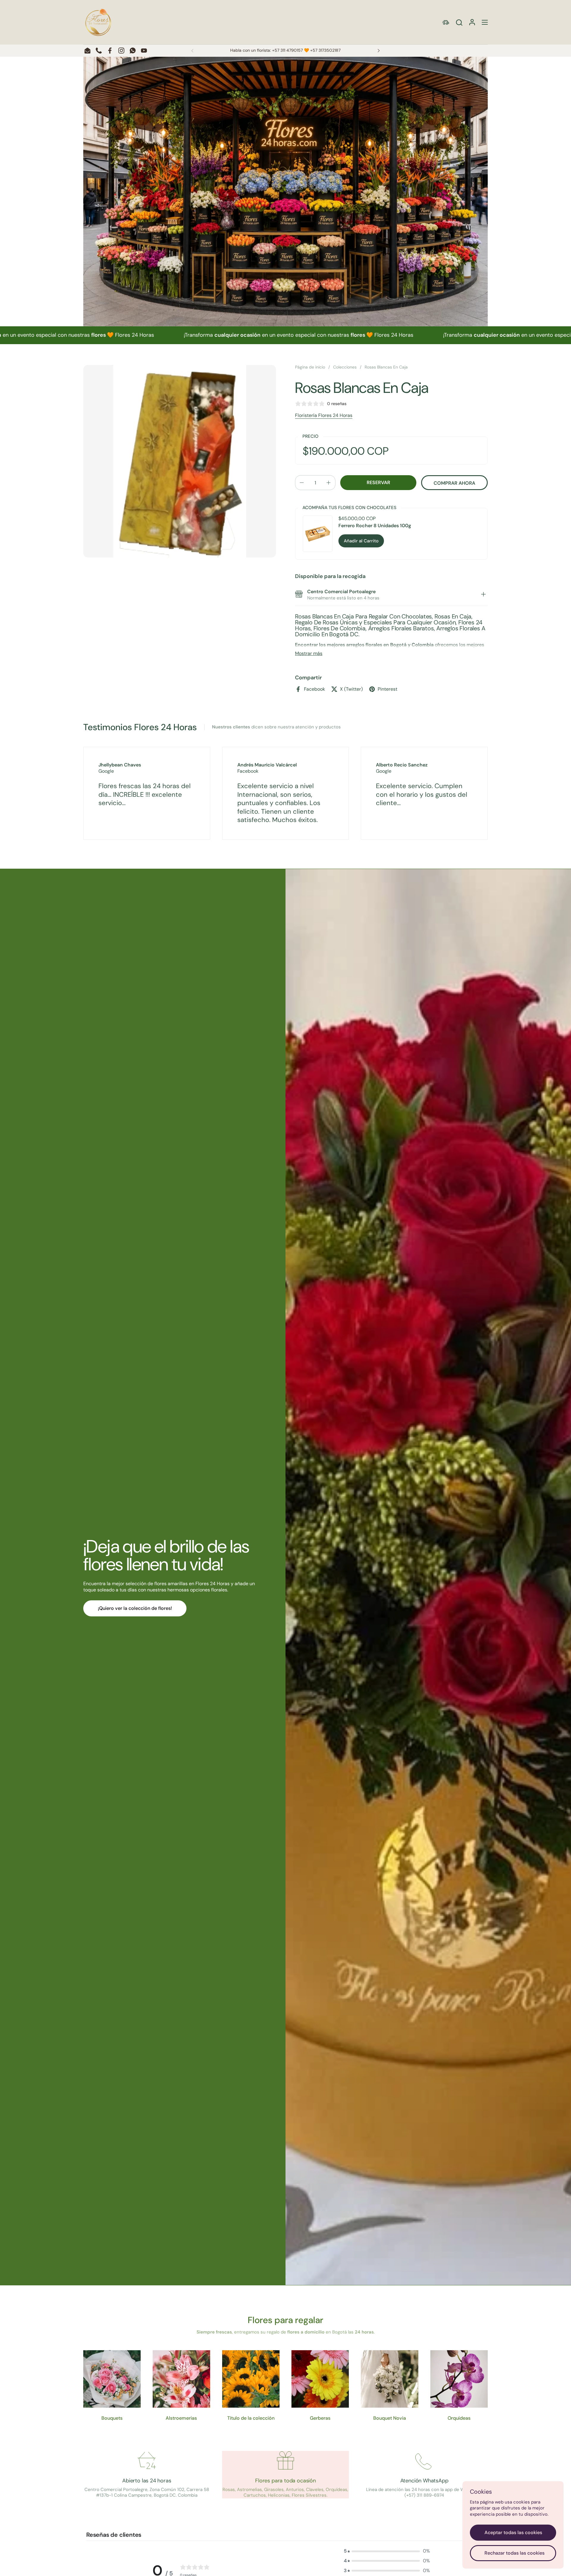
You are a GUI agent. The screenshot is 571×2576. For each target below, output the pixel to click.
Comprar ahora (454, 483)
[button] (459, 22)
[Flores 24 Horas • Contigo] (98, 22)
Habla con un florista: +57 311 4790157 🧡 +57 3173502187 (285, 50)
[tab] (483, 595)
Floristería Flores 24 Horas (324, 415)
